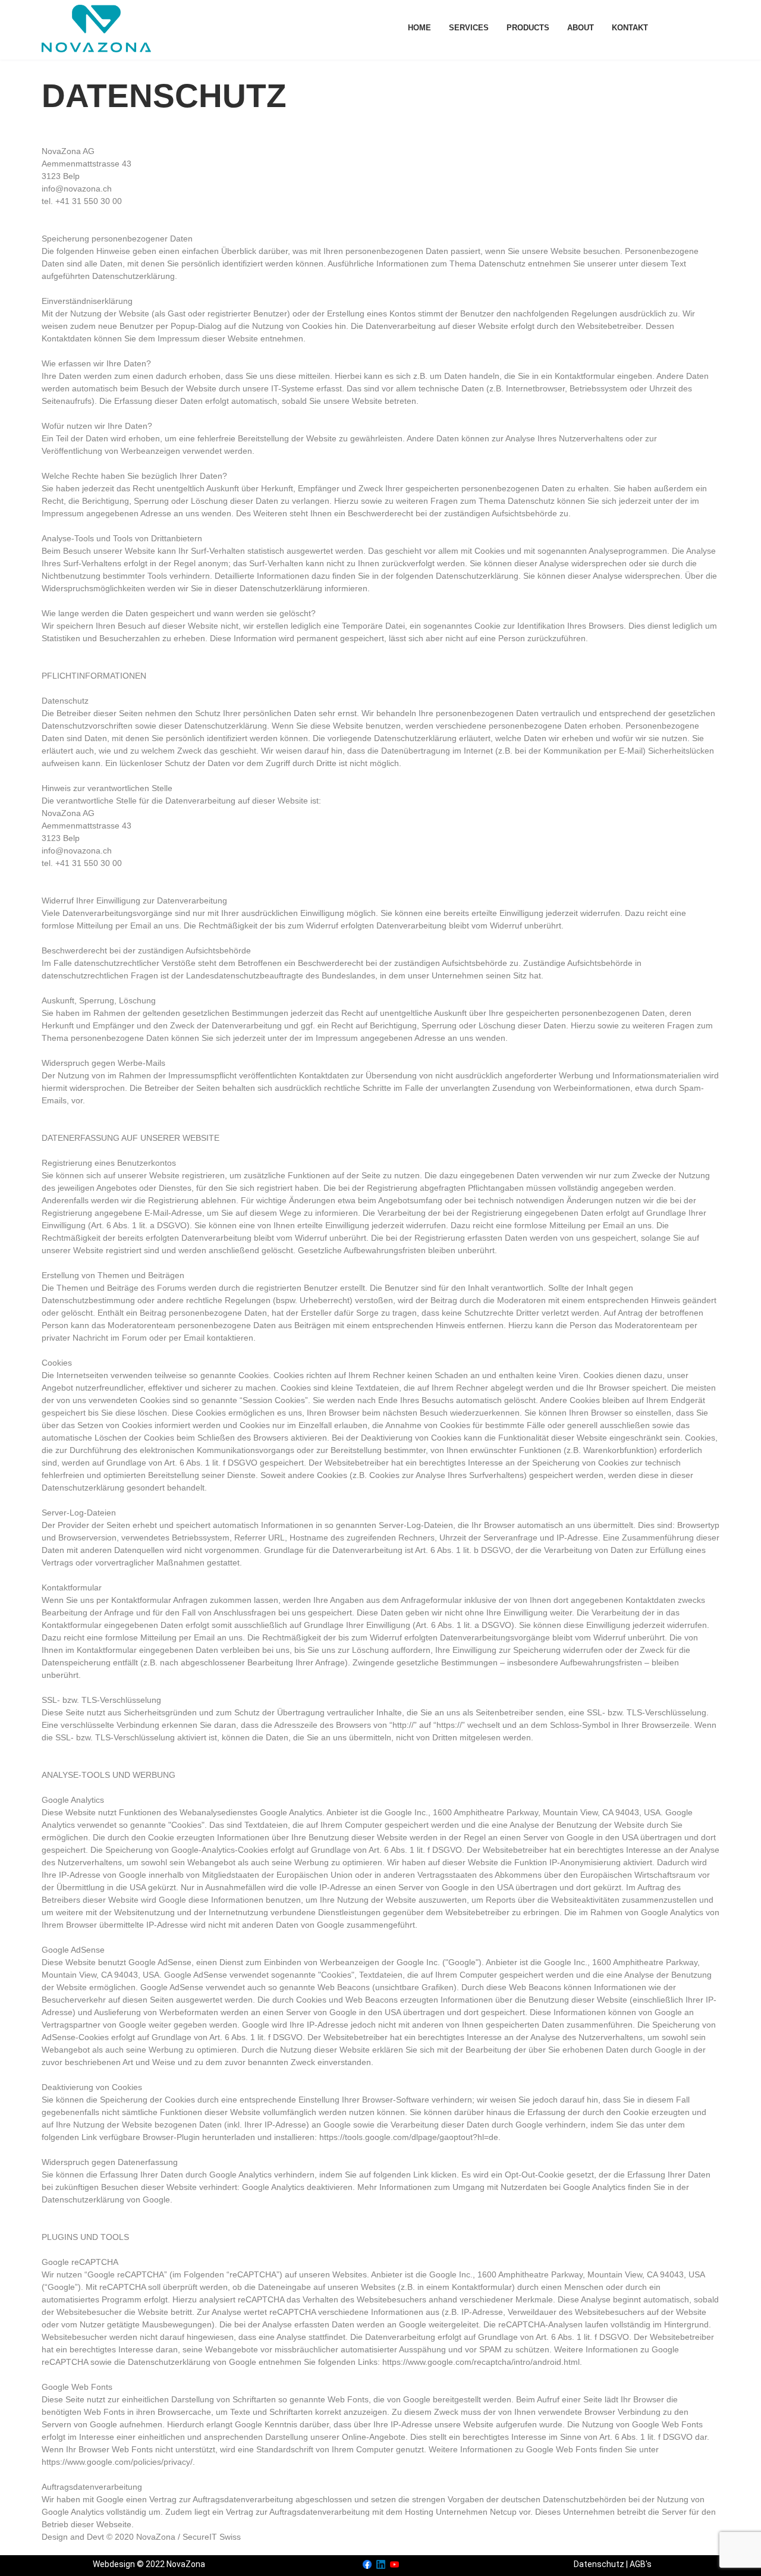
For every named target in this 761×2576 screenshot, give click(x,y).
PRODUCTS (528, 28)
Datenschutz (599, 2564)
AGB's (641, 2564)
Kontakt (630, 28)
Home (419, 28)
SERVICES (469, 28)
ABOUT (581, 28)
